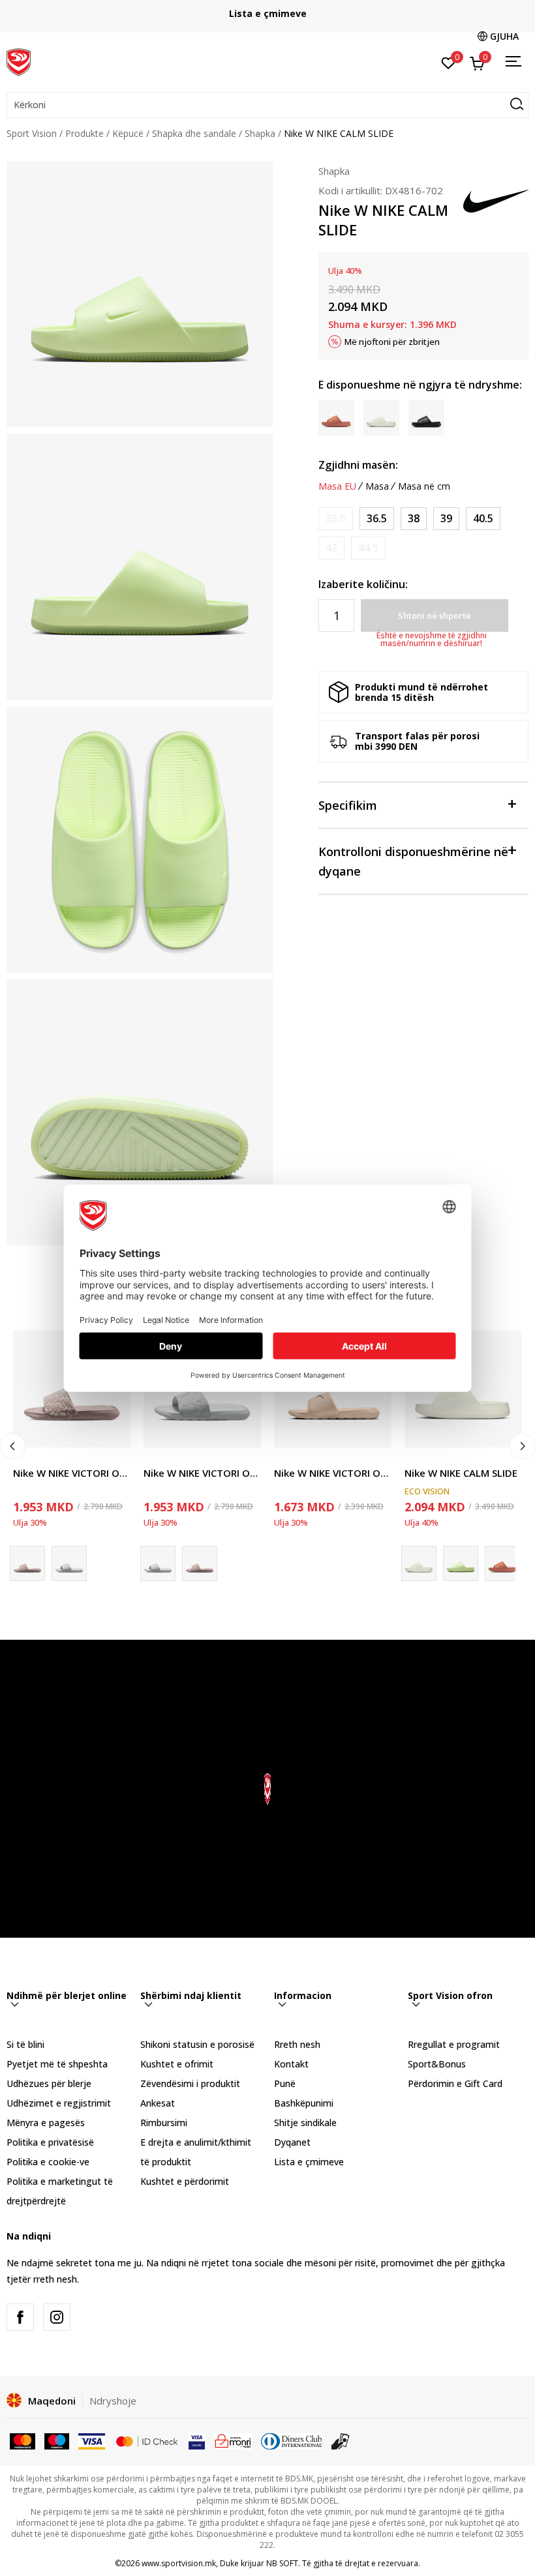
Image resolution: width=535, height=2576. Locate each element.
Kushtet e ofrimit (177, 2064)
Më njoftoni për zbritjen (392, 342)
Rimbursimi (164, 2123)
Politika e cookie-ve (48, 2162)
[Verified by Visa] (197, 2440)
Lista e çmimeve (268, 13)
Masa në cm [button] (424, 486)
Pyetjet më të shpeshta (57, 2064)
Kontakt (291, 2064)
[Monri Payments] (233, 2440)
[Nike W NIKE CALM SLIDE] (461, 1563)
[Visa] (91, 2440)
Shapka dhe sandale (194, 133)
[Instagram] (57, 2317)
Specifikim (348, 805)
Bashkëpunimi (304, 2103)
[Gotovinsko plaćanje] (341, 2440)
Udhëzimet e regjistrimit (59, 2103)
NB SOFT (282, 2563)
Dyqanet (292, 2142)
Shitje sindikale (305, 2123)
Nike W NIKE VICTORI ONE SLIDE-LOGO (333, 1473)
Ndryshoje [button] (113, 2401)
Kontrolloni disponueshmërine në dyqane (413, 861)
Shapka (260, 133)
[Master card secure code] (147, 2440)
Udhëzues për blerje (49, 2083)
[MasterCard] (23, 2440)
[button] (267, 105)
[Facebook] (20, 2317)
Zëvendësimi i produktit (190, 2083)
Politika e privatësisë (50, 2142)
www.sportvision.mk (179, 2563)
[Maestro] (57, 2440)
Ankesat (158, 2103)
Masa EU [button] (337, 486)
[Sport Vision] (19, 61)
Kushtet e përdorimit (185, 2181)
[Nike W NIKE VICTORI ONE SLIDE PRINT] (69, 1563)
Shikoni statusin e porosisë (197, 2044)
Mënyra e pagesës (46, 2123)
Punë (285, 2083)
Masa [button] (377, 486)
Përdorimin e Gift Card (455, 2083)
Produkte (84, 133)
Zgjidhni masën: (358, 465)
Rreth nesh (297, 2044)
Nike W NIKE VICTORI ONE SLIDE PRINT (72, 1473)
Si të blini (25, 2044)
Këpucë (128, 133)
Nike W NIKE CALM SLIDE (461, 1473)
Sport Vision (32, 133)
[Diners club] (292, 2440)
